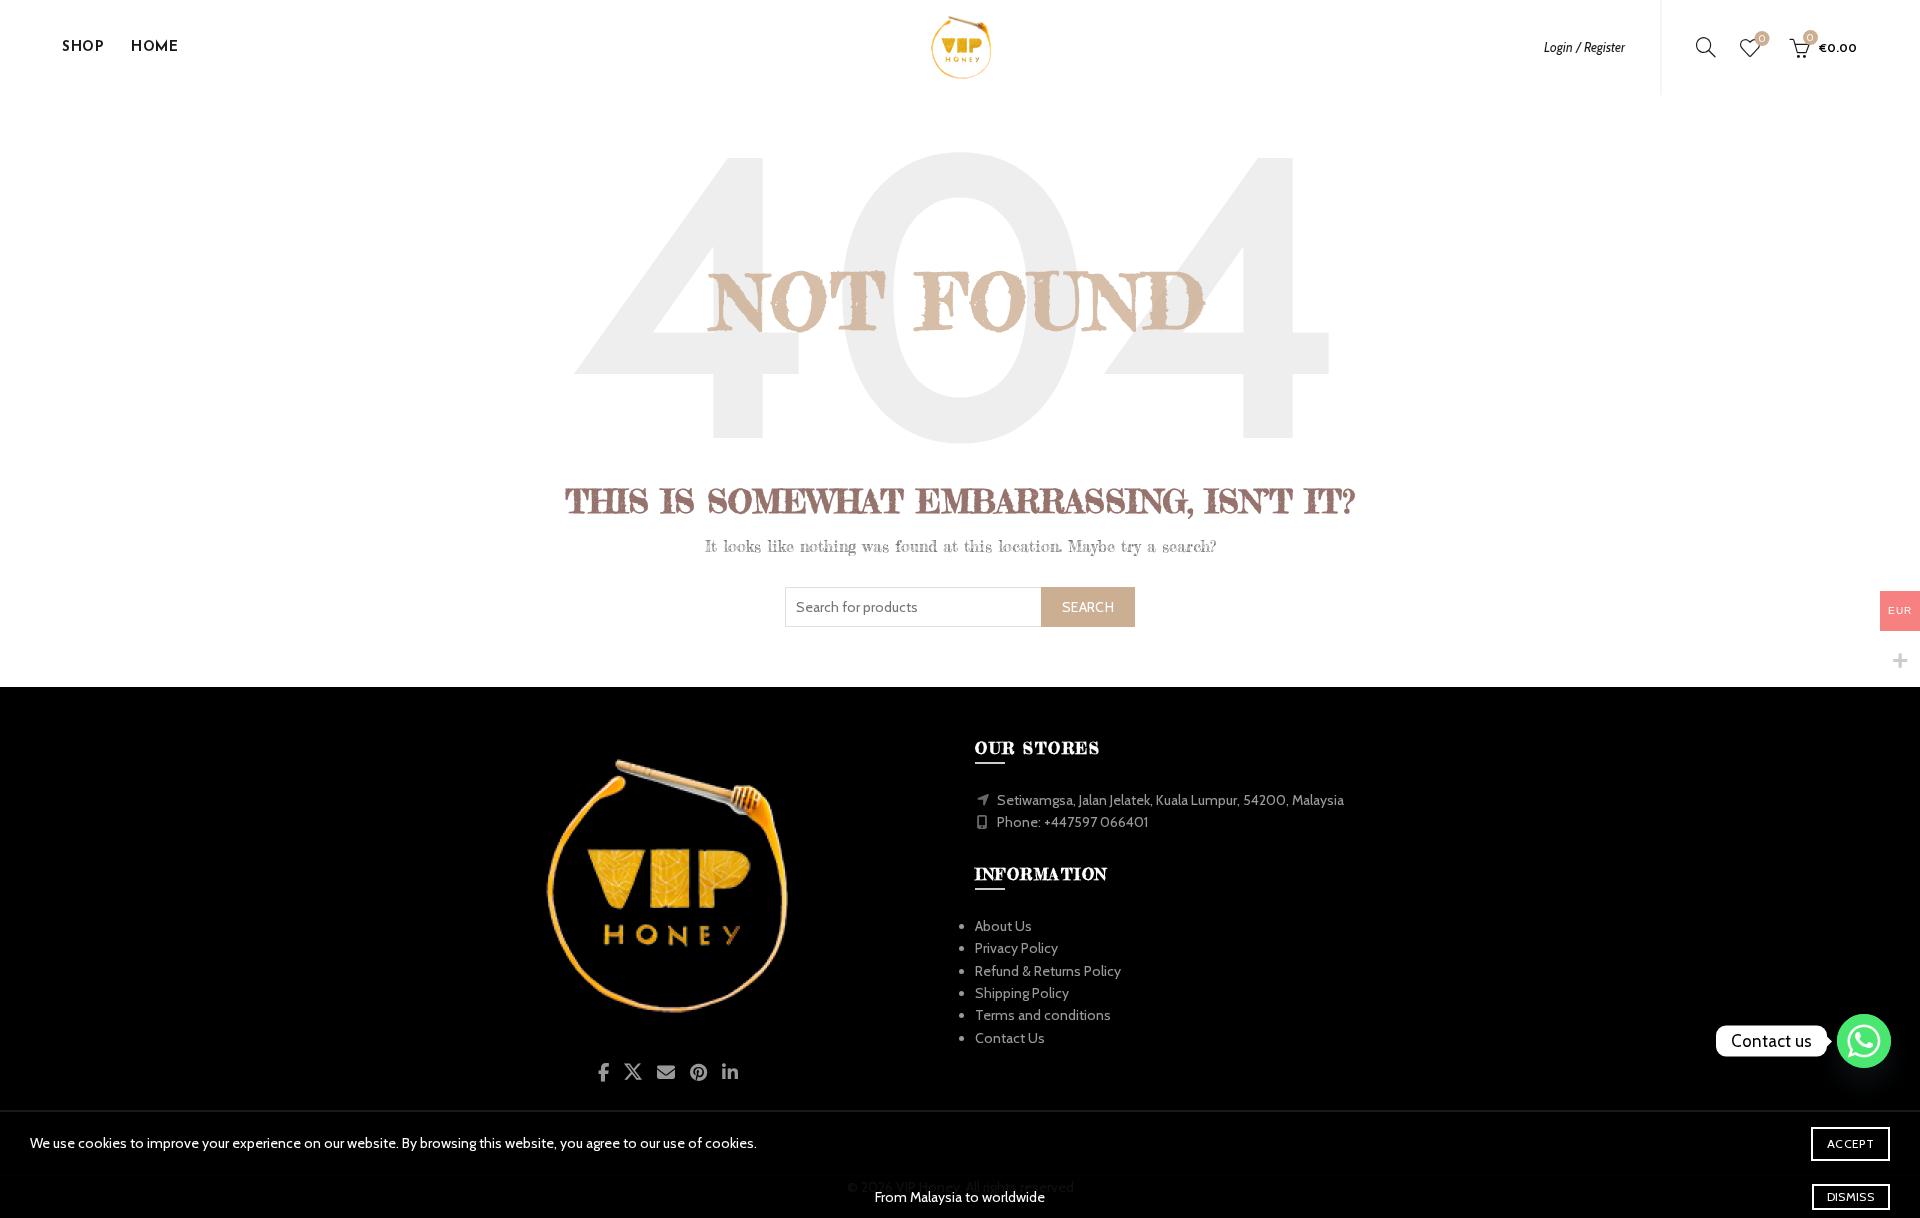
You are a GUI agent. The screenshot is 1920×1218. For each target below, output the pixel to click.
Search (1088, 607)
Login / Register (1584, 47)
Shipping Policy (1022, 993)
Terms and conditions (1043, 1015)
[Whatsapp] (1864, 1041)
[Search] (1706, 47)
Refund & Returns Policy (1048, 971)
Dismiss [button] (1850, 1196)
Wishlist (1762, 39)
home (154, 47)
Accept (1850, 1143)
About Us (1003, 926)
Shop (83, 47)
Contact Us (1010, 1038)
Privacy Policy (1016, 948)
